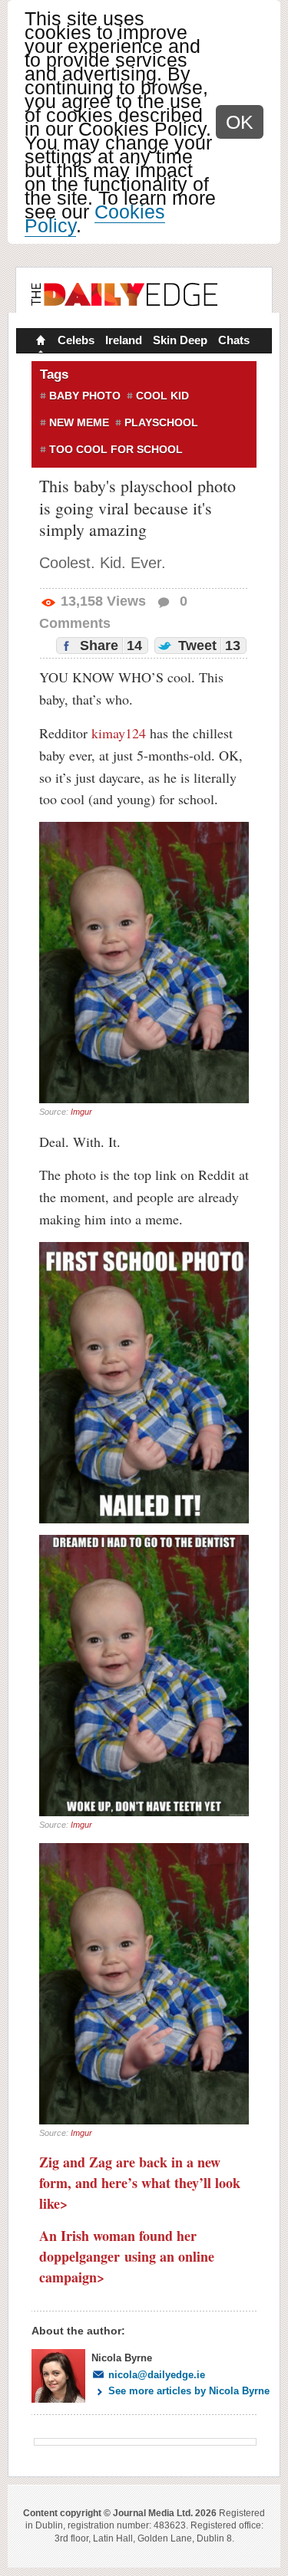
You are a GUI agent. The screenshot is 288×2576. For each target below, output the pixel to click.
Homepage (39, 342)
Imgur (81, 1112)
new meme (79, 422)
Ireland (124, 340)
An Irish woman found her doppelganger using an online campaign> (127, 2256)
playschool (161, 422)
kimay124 (119, 733)
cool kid (162, 396)
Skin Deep (180, 340)
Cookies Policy (95, 219)
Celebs (76, 340)
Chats (234, 340)
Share (109, 646)
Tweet (207, 646)
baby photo (85, 396)
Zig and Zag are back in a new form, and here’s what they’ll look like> (140, 2183)
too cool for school (116, 449)
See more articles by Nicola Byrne (189, 2391)
